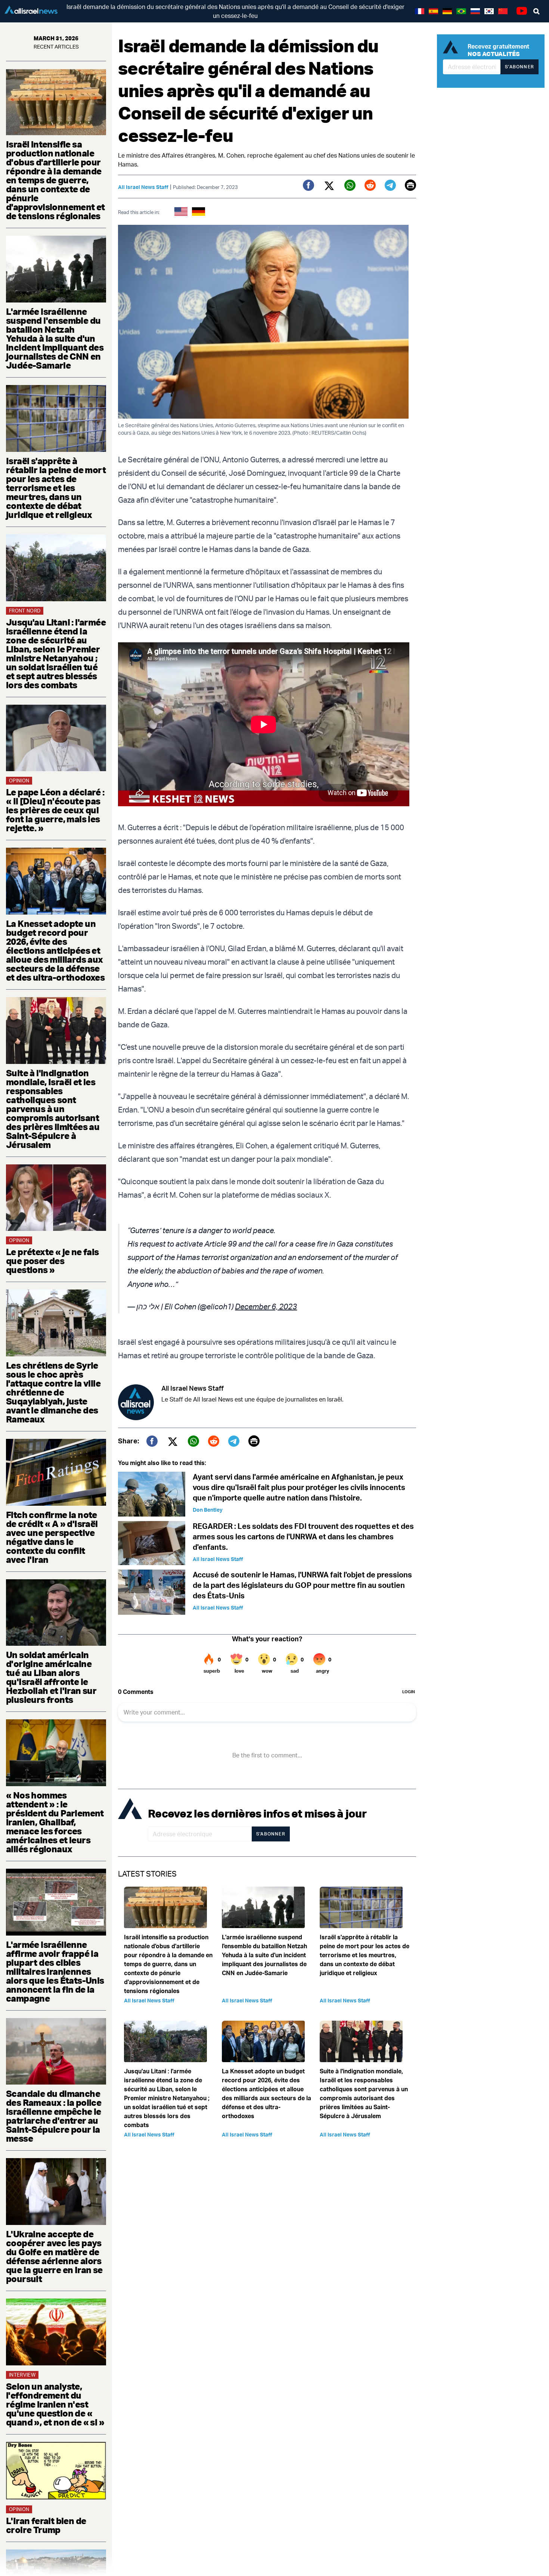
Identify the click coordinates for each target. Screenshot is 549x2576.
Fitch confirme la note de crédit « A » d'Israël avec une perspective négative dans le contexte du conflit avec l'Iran (52, 1537)
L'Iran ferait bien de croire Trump (46, 2525)
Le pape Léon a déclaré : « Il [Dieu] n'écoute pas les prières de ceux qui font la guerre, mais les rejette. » (55, 810)
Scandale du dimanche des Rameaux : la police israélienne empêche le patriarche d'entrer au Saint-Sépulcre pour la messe (54, 2116)
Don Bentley (208, 1510)
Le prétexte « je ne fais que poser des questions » (52, 1261)
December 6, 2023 (266, 1306)
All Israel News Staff (143, 187)
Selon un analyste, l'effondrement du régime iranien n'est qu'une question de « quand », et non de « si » (55, 2404)
